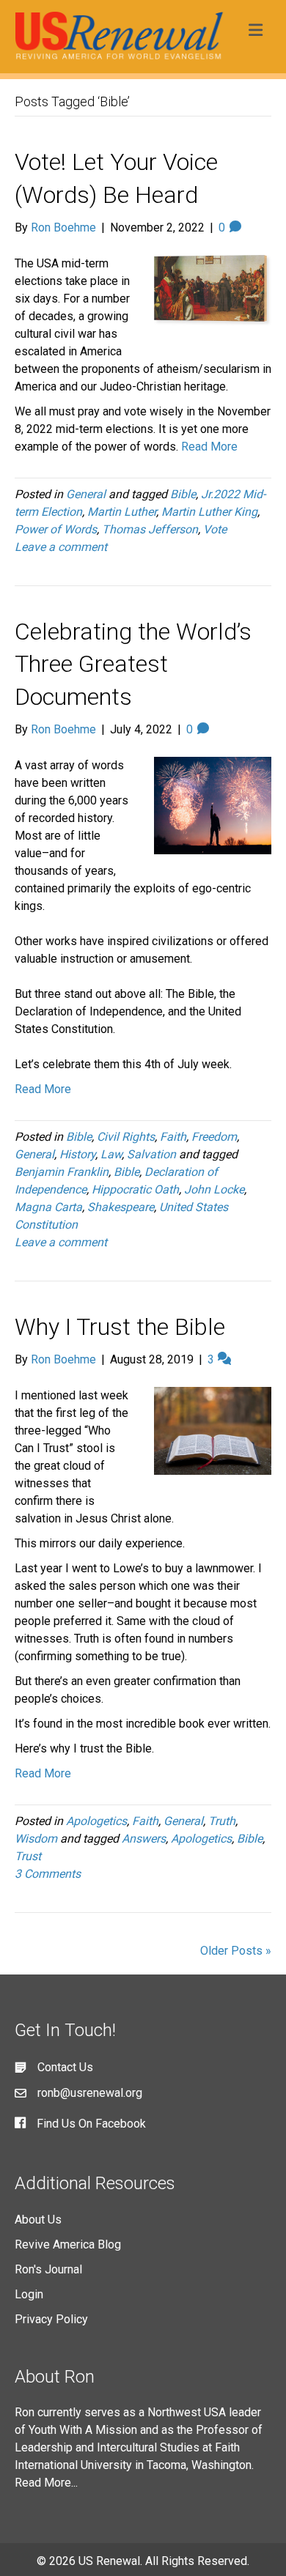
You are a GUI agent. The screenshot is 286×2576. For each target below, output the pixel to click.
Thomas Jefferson (150, 529)
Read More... (46, 2483)
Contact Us (65, 2067)
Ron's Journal (48, 2269)
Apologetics (96, 1821)
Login (29, 2294)
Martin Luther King (209, 512)
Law (111, 1154)
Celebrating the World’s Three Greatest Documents (133, 665)
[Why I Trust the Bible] (213, 1430)
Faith (173, 1137)
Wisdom (36, 1839)
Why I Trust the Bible (120, 1327)
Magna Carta (48, 1207)
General (86, 494)
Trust (28, 1856)
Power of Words (56, 529)
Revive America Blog (68, 2244)
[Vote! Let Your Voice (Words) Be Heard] (213, 290)
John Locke (214, 1189)
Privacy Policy (51, 2319)
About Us (38, 2220)
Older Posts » (236, 1951)
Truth (222, 1821)
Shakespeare (121, 1207)
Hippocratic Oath (135, 1189)
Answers (144, 1839)
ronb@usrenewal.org (90, 2093)
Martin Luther (122, 512)
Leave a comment (61, 547)
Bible (183, 494)
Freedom (214, 1137)
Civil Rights (126, 1137)
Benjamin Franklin (62, 1172)
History (77, 1154)
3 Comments (48, 1874)
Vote (215, 529)
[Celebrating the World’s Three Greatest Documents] (213, 805)
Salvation (151, 1154)
